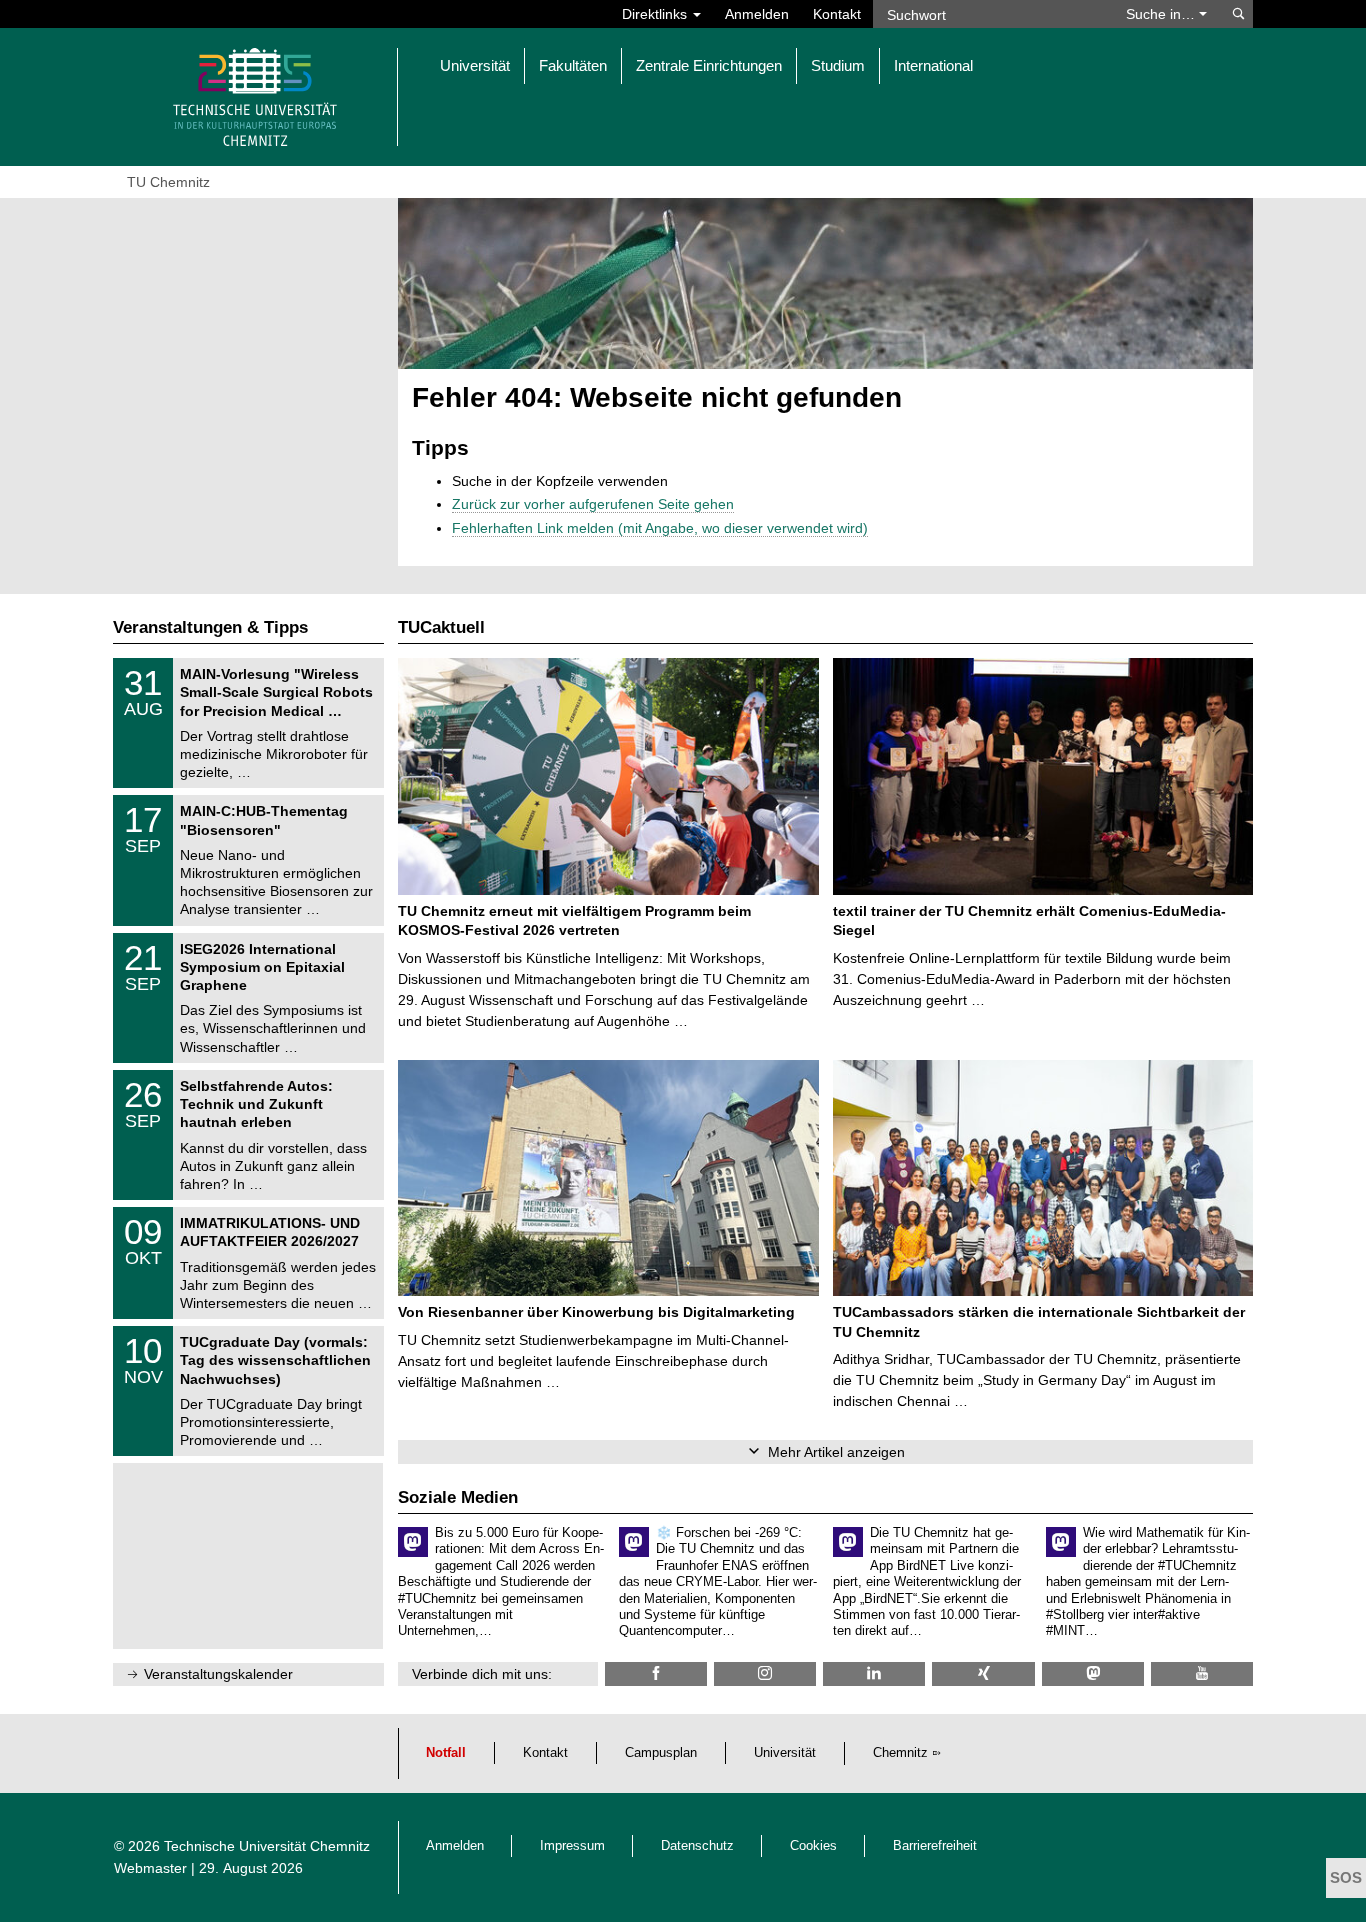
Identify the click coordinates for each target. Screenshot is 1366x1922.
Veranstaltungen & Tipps (210, 627)
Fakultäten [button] (573, 65)
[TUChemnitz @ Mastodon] (1093, 1673)
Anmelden (757, 14)
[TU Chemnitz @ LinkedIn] (874, 1673)
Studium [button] (838, 65)
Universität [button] (475, 65)
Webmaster (150, 1868)
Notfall (446, 1753)
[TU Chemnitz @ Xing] (983, 1673)
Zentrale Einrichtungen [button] (709, 65)
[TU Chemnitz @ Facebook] (656, 1673)
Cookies (813, 1846)
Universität (785, 1753)
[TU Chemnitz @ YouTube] (1202, 1673)
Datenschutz (697, 1846)
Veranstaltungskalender (218, 1674)
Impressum (572, 1846)
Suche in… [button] (1162, 14)
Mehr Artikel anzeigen (836, 1452)
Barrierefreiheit (935, 1846)
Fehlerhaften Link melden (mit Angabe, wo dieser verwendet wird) (660, 528)
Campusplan (661, 1753)
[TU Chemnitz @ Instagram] (765, 1673)
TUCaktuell (441, 627)
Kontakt (837, 14)
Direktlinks (656, 14)
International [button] (933, 65)
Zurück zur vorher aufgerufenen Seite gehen (593, 504)
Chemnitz (900, 1753)
